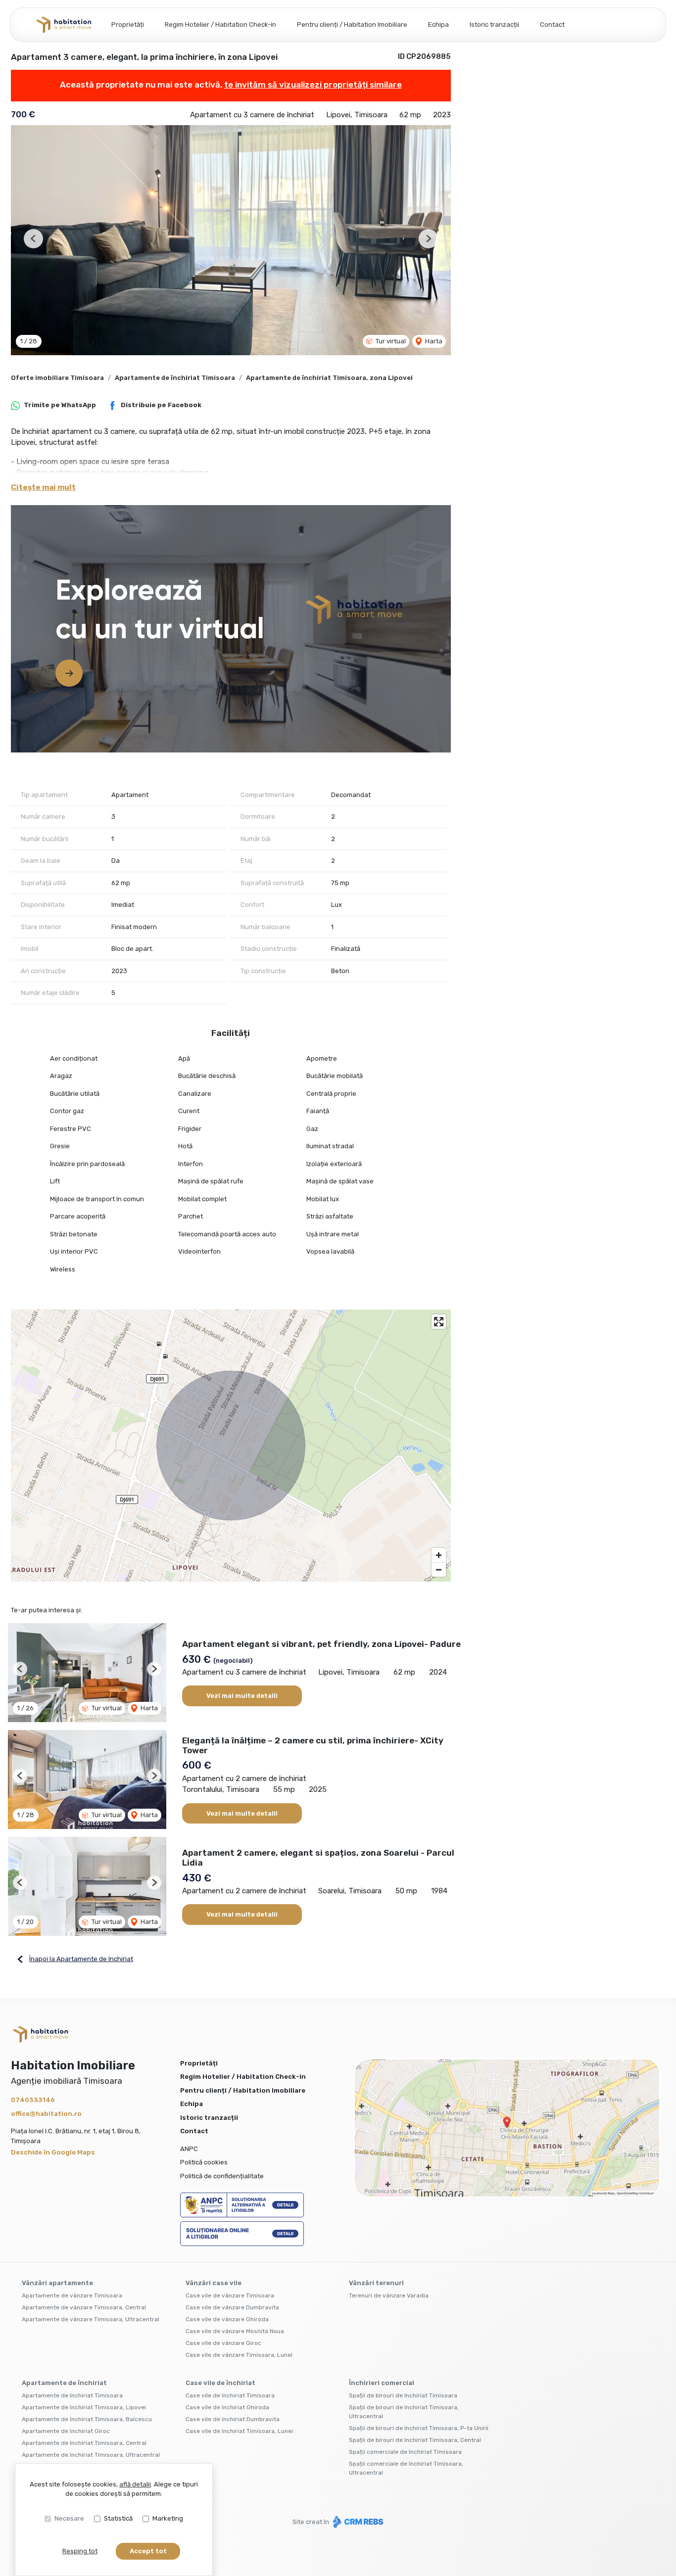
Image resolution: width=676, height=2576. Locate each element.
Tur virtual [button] (390, 341)
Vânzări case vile (214, 2283)
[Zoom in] (439, 1555)
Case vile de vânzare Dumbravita (232, 2307)
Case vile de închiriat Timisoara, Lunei (239, 2431)
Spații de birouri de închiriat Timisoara (403, 2395)
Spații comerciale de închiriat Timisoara (405, 2452)
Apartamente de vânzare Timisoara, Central (84, 2307)
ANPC (189, 2149)
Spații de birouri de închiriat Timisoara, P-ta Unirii (419, 2428)
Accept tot (148, 2551)
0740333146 (33, 2100)
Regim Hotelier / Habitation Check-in (220, 24)
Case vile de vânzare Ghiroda (227, 2319)
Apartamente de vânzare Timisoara (72, 2295)
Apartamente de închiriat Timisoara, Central (84, 2443)
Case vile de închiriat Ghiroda (227, 2407)
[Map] (231, 1446)
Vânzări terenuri (376, 2283)
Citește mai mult (43, 487)
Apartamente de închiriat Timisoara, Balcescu (87, 2419)
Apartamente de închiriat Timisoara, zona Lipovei (329, 378)
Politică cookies (204, 2162)
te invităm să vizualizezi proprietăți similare (313, 85)
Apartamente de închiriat (64, 2383)
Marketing (168, 2518)
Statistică (118, 2518)
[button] (33, 239)
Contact (552, 24)
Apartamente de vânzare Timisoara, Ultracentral (91, 2319)
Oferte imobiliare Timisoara (57, 378)
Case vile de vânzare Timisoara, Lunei (239, 2355)
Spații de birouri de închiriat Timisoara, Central (415, 2440)
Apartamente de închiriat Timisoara (175, 378)
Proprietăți (128, 24)
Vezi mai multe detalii (242, 1696)
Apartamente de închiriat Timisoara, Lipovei (84, 2407)
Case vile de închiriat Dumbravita (233, 2419)
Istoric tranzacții (494, 24)
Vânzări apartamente (57, 2283)
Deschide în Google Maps (53, 2152)
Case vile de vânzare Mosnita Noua (235, 2331)
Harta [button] (433, 341)
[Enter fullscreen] (439, 1322)
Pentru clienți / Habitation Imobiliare (352, 24)
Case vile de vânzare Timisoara (230, 2295)
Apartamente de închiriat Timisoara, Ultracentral (91, 2455)
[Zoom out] (439, 1569)
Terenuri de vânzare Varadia (389, 2295)
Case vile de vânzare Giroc (223, 2343)
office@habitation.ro (46, 2114)
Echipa (438, 24)
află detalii (135, 2484)
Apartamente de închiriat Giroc (66, 2431)
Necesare (69, 2518)
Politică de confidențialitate (222, 2176)
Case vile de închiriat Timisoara (230, 2395)
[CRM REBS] (357, 2522)
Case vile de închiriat (220, 2383)
